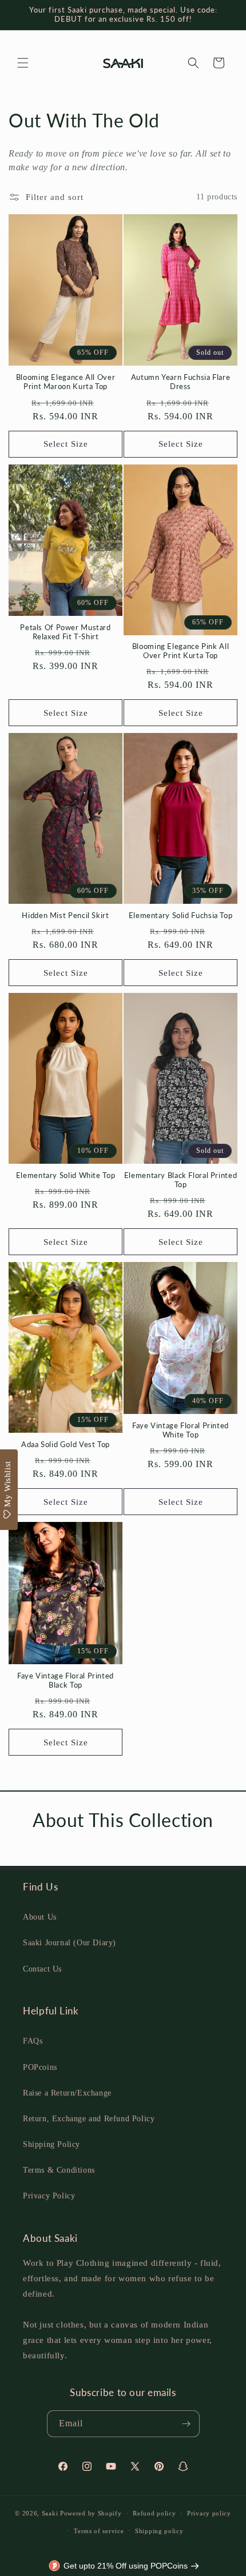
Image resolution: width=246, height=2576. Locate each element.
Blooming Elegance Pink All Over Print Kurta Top (180, 651)
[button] (23, 63)
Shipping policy (159, 2531)
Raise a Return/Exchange (67, 2093)
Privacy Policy (49, 2196)
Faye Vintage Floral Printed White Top (180, 1430)
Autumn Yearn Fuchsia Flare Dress (180, 382)
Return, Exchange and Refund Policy (89, 2119)
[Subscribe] (187, 2424)
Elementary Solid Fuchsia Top (181, 916)
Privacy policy (209, 2513)
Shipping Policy (51, 2144)
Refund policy (154, 2513)
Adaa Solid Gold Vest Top (66, 1445)
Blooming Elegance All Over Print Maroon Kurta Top (66, 382)
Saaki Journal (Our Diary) (70, 1943)
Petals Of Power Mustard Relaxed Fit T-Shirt (66, 632)
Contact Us (42, 1969)
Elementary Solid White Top (66, 1175)
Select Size (66, 444)
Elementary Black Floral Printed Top (181, 1180)
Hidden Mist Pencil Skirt (65, 916)
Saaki (50, 2513)
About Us (40, 1917)
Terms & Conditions (59, 2170)
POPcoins (40, 2067)
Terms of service (99, 2531)
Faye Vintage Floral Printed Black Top (66, 1680)
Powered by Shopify (91, 2513)
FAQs (33, 2041)
